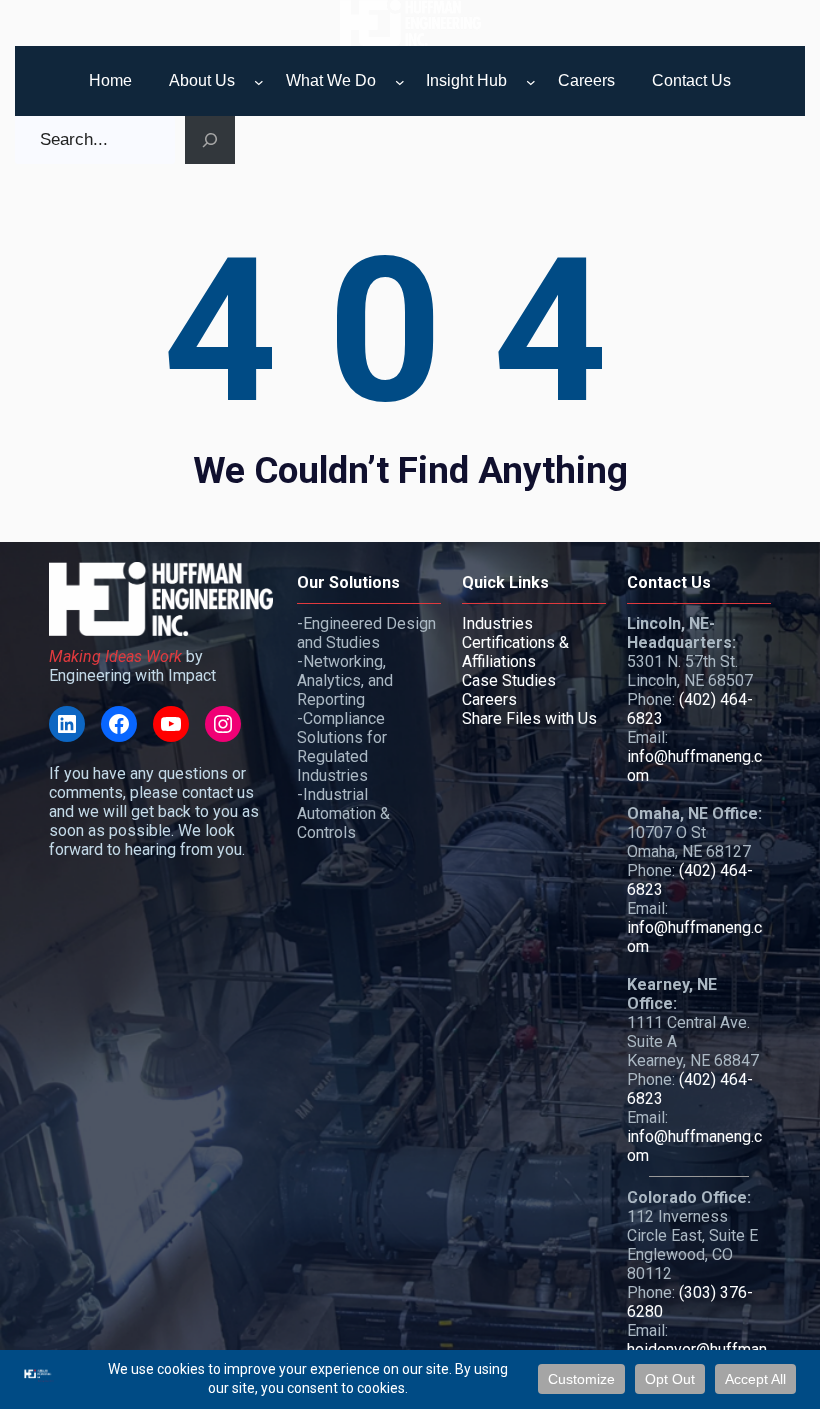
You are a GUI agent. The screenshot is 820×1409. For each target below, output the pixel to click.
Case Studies (509, 680)
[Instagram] (223, 724)
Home (110, 80)
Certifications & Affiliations (515, 652)
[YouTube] (171, 724)
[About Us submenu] (259, 82)
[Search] (210, 140)
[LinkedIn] (67, 724)
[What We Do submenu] (400, 82)
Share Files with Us (529, 718)
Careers (489, 699)
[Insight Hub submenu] (531, 82)
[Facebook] (119, 724)
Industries (497, 623)
